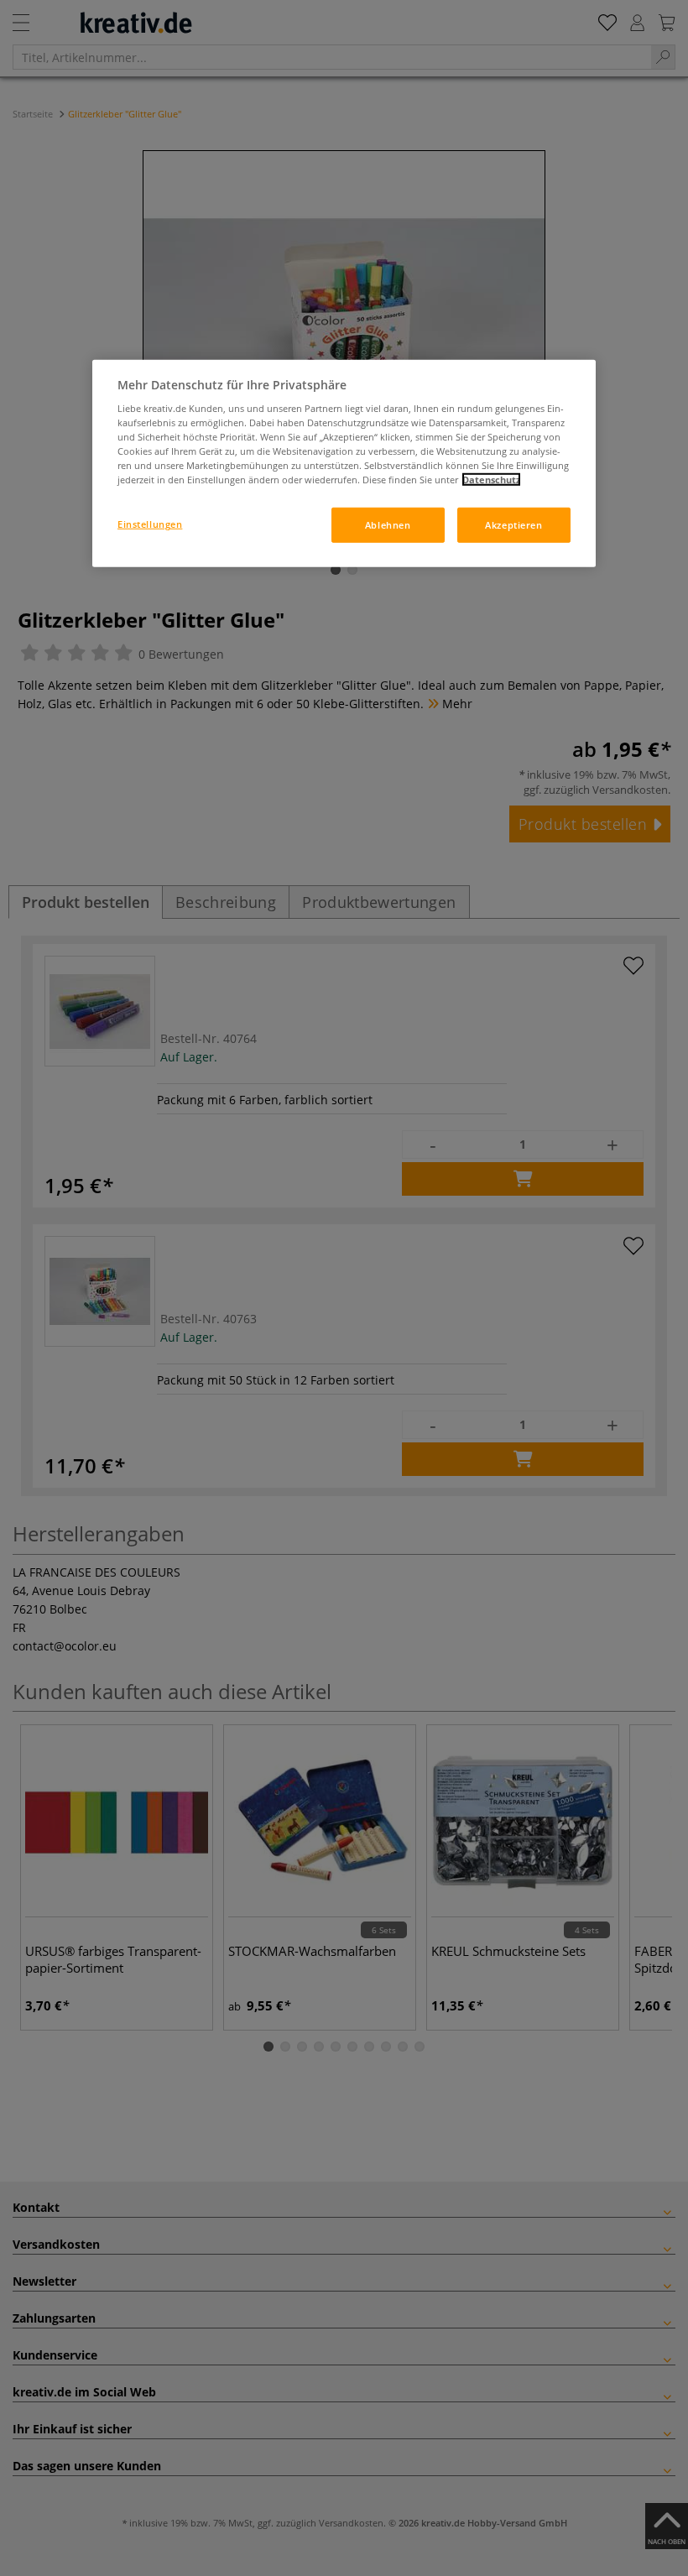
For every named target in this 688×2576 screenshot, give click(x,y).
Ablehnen (388, 525)
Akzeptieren (513, 525)
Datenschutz (491, 480)
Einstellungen (150, 524)
